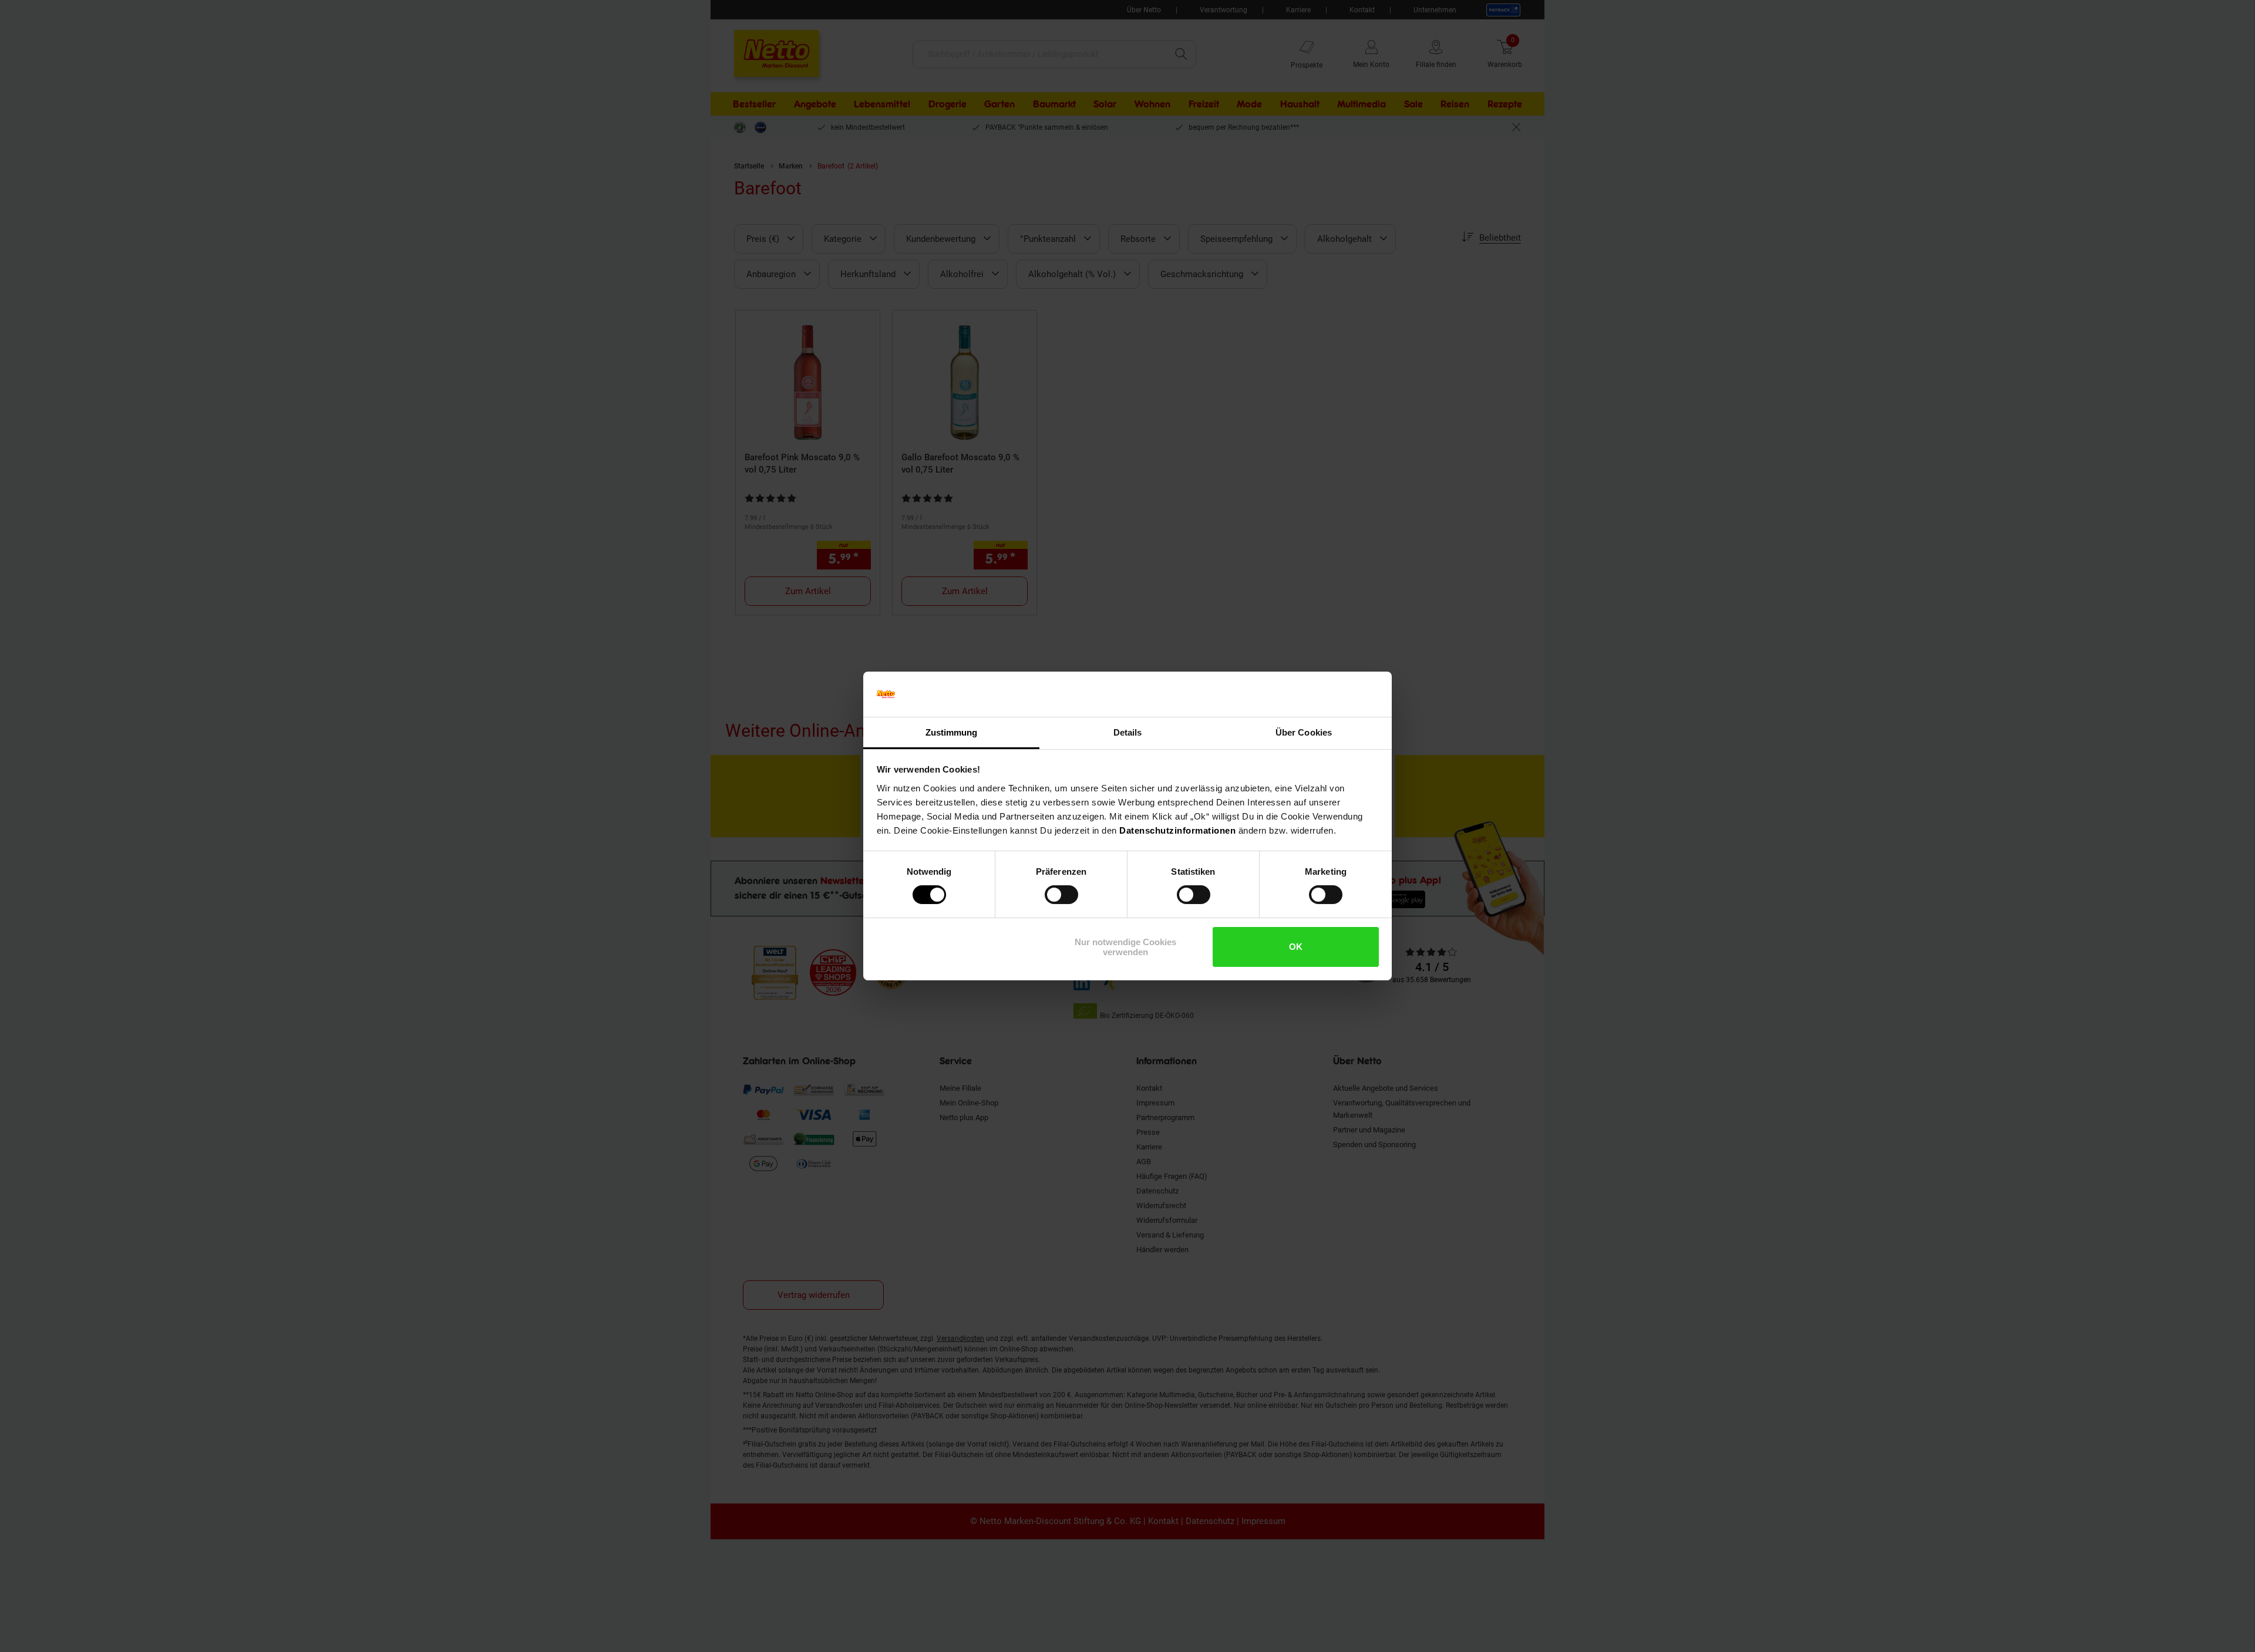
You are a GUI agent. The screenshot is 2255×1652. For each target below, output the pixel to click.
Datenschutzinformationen (1177, 830)
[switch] (1061, 895)
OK (1296, 947)
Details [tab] (1128, 732)
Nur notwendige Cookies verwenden (1125, 947)
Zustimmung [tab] (952, 732)
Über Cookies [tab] (1304, 732)
